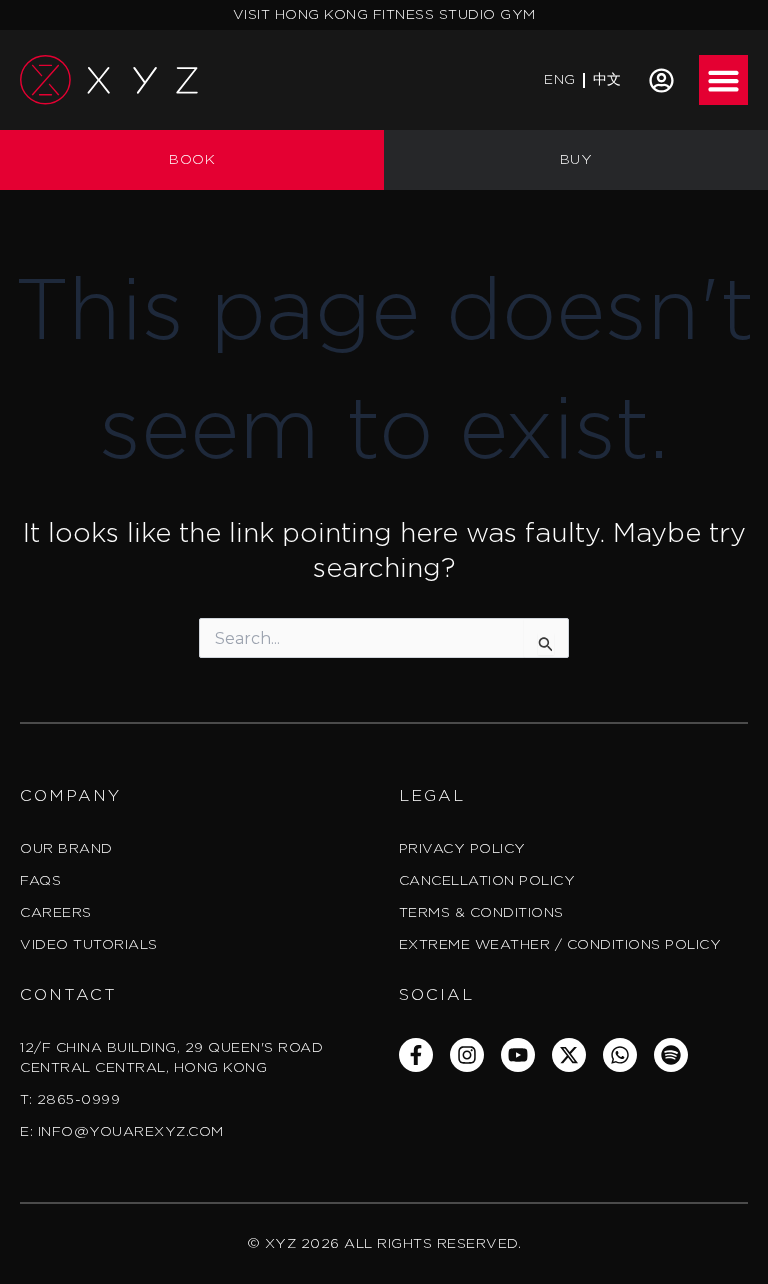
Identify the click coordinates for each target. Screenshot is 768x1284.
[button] (724, 80)
